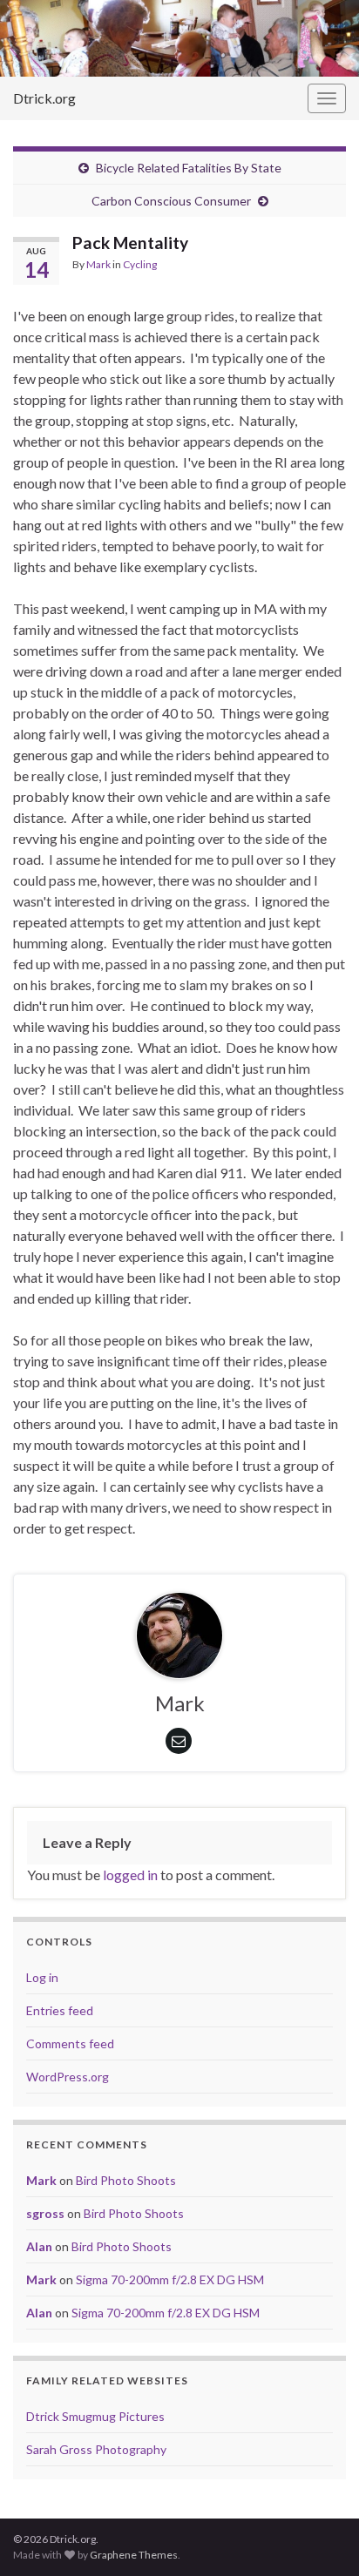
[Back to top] (320, 2537)
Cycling (140, 264)
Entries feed (60, 2010)
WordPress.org (68, 2077)
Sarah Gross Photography (96, 2449)
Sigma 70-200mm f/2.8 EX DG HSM (170, 2279)
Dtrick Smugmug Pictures (95, 2416)
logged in (130, 1875)
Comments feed (70, 2043)
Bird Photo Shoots (126, 2180)
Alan (39, 2246)
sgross (45, 2213)
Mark (98, 264)
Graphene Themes (134, 2555)
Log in (42, 1977)
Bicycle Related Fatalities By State (189, 168)
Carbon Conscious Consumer (171, 201)
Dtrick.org (44, 98)
